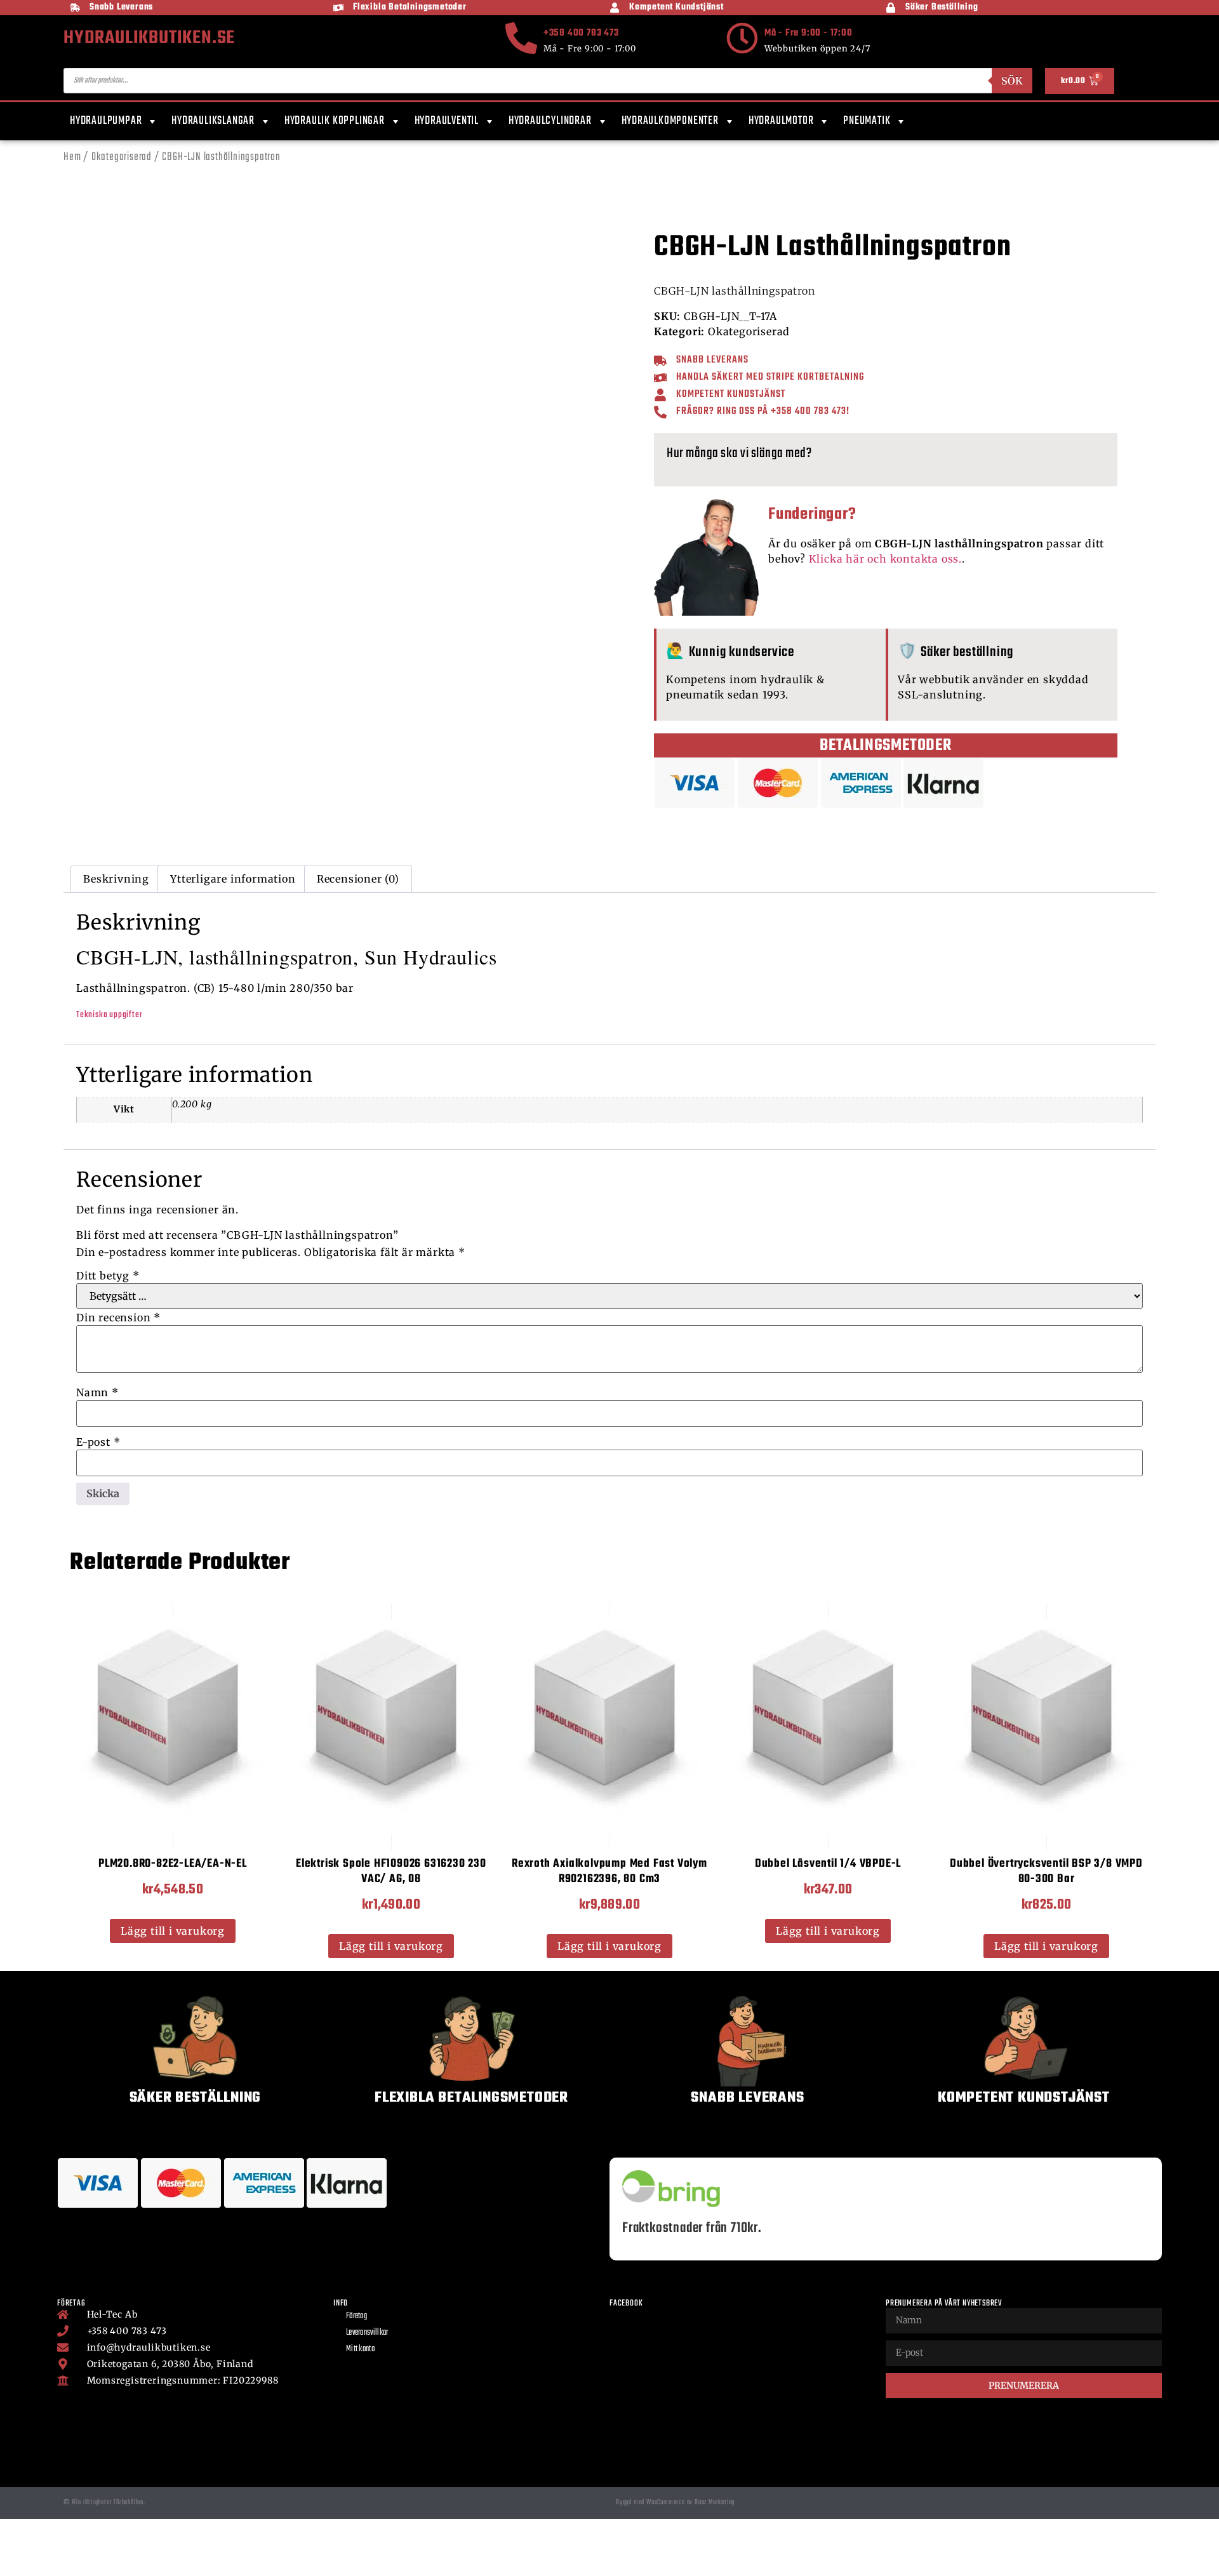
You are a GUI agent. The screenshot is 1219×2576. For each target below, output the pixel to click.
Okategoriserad (122, 157)
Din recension (118, 1318)
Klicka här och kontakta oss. (885, 559)
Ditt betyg (108, 1276)
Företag (356, 2316)
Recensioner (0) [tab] (358, 879)
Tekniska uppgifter (109, 1015)
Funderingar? (812, 514)
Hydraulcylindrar (550, 121)
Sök (1012, 81)
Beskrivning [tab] (116, 879)
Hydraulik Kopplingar (335, 121)
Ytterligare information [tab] (233, 879)
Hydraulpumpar (106, 121)
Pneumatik (867, 121)
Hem (72, 157)
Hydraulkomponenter (670, 121)
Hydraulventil (447, 121)
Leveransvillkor (367, 2332)
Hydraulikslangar (213, 121)
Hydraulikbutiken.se (149, 38)
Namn (97, 1392)
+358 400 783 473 (581, 33)
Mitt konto (360, 2349)
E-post (98, 1442)
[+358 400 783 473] (521, 38)
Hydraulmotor (781, 121)
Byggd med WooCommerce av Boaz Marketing (675, 2502)
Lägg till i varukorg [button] (173, 1931)
